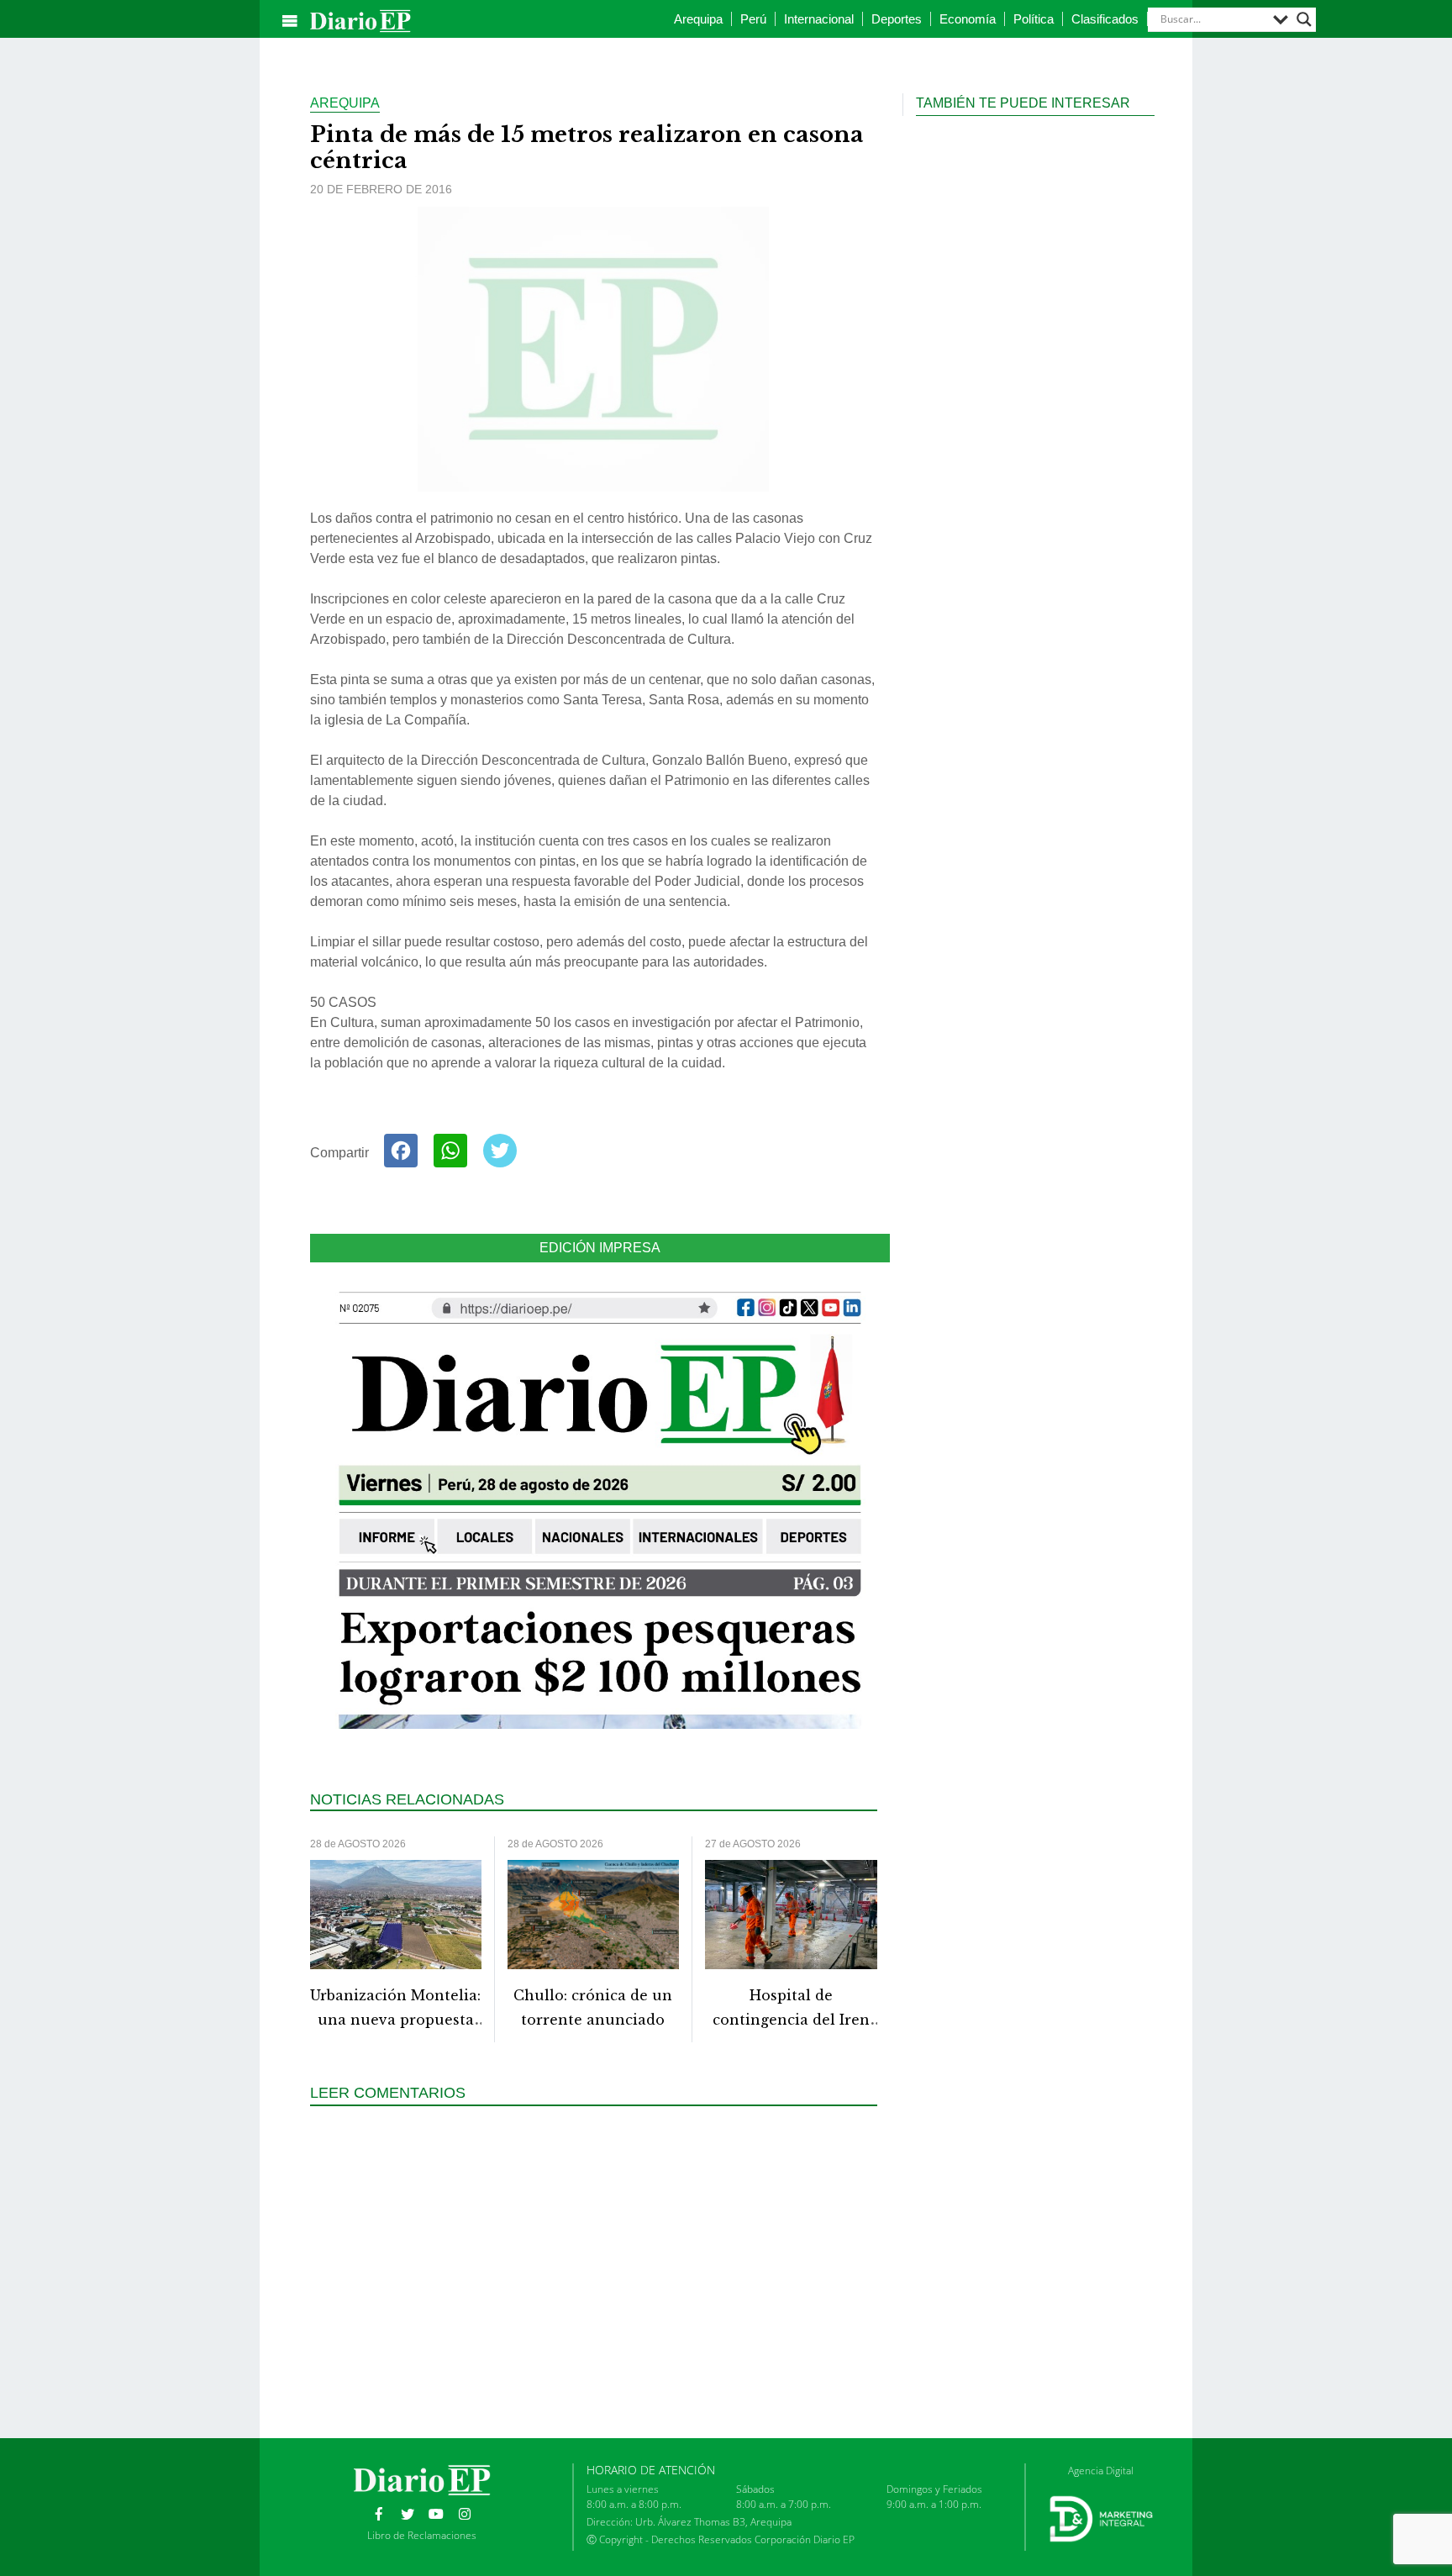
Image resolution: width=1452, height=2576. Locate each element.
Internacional (819, 19)
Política (1034, 19)
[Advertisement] (600, 2270)
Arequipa (698, 19)
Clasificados (1105, 19)
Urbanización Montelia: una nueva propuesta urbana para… (395, 2020)
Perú (753, 19)
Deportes (897, 19)
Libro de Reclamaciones (422, 2535)
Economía (968, 19)
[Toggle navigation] (290, 21)
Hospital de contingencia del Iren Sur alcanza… (791, 2020)
